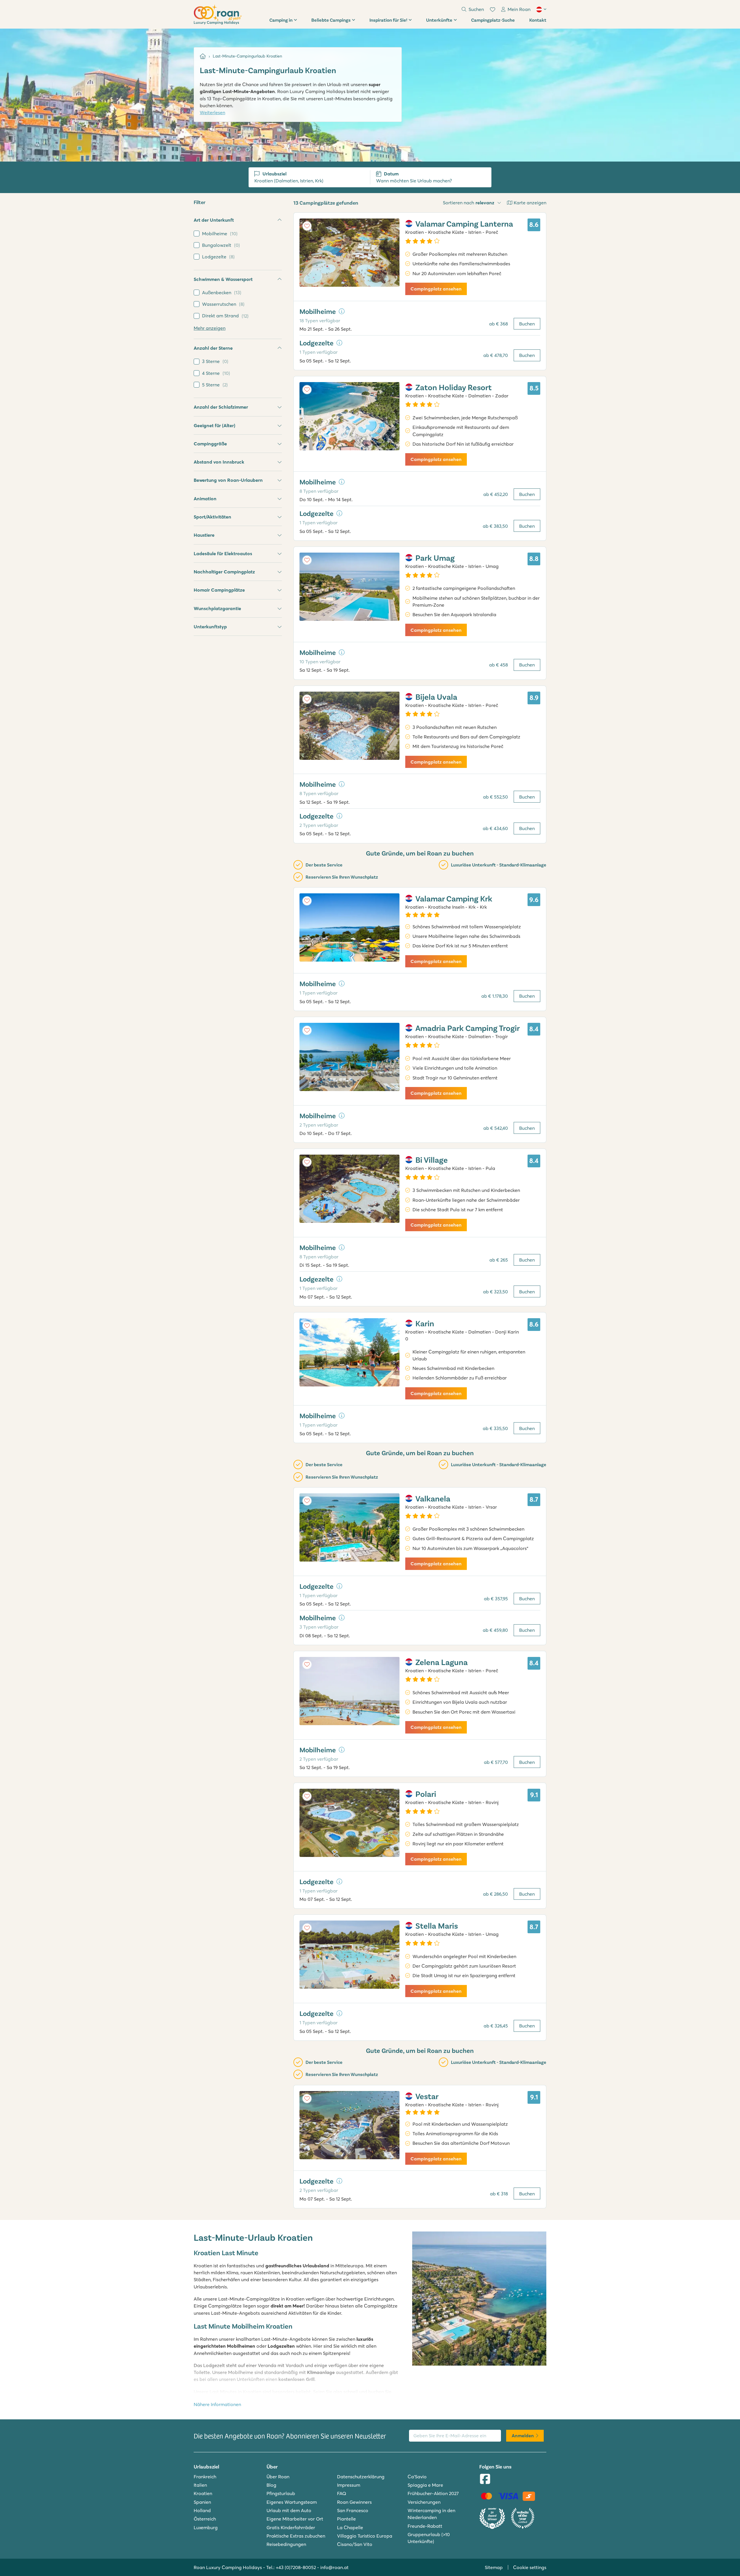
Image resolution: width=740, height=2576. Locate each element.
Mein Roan (519, 9)
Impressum (349, 2485)
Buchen (527, 324)
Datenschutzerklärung (361, 2477)
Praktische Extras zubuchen (296, 2536)
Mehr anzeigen (210, 328)
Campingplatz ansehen (436, 289)
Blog (271, 2485)
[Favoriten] (493, 10)
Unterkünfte (439, 20)
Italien (200, 2485)
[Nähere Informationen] (342, 311)
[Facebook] (485, 2479)
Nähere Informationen (217, 2404)
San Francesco (353, 2510)
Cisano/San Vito (355, 2544)
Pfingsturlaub (281, 2493)
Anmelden (523, 2436)
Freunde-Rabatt (425, 2526)
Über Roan (278, 2477)
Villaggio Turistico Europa (365, 2536)
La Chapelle (350, 2527)
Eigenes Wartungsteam (292, 2502)
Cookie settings (530, 2567)
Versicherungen (424, 2502)
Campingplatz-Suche (493, 20)
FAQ (342, 2493)
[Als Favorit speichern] (307, 226)
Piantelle (346, 2519)
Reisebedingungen (286, 2544)
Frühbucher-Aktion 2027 (433, 2493)
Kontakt (538, 20)
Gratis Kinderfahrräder (291, 2527)
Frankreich (205, 2477)
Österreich (205, 2519)
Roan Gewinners (354, 2502)
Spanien (202, 2502)
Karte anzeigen (530, 203)
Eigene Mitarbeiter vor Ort (295, 2519)
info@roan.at (334, 2567)
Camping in (281, 20)
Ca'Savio (417, 2477)
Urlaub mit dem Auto (289, 2510)
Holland (202, 2510)
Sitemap (494, 2567)
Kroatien (203, 2493)
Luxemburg (206, 2527)
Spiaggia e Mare (425, 2485)
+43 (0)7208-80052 (296, 2567)
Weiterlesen (212, 112)
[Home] (203, 56)
